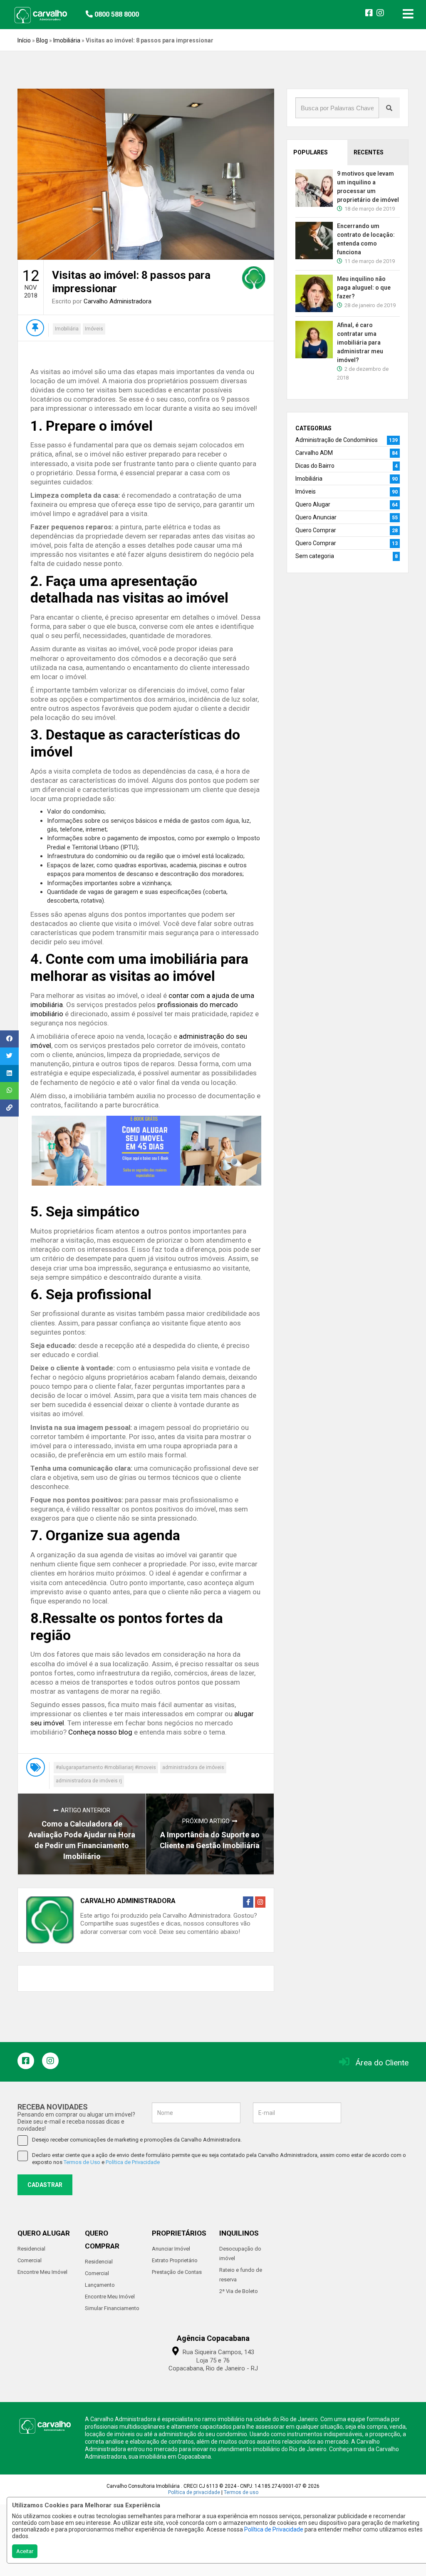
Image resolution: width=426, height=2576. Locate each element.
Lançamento (100, 2285)
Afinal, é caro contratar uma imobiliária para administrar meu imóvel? (360, 342)
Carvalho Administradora (118, 301)
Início (24, 40)
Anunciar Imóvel (171, 2249)
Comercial (30, 2260)
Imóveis (94, 329)
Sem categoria (315, 556)
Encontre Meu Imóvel (42, 2272)
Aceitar (25, 2551)
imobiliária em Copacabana (175, 2457)
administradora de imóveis (193, 1767)
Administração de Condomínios (337, 440)
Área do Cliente (382, 2063)
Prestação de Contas (177, 2272)
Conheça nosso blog (100, 1732)
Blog (42, 40)
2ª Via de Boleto (239, 2291)
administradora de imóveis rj (89, 1781)
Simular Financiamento (112, 2308)
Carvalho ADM (314, 453)
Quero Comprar (316, 530)
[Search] (389, 108)
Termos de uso (241, 2492)
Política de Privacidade (274, 2529)
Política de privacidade (194, 2492)
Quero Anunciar (316, 517)
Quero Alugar (313, 504)
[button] (137, 13)
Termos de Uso (82, 2162)
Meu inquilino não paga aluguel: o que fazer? (364, 288)
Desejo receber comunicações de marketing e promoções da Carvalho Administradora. (137, 2140)
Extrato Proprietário (175, 2260)
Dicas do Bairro (315, 466)
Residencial (31, 2249)
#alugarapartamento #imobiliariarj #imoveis (106, 1767)
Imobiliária (67, 40)
